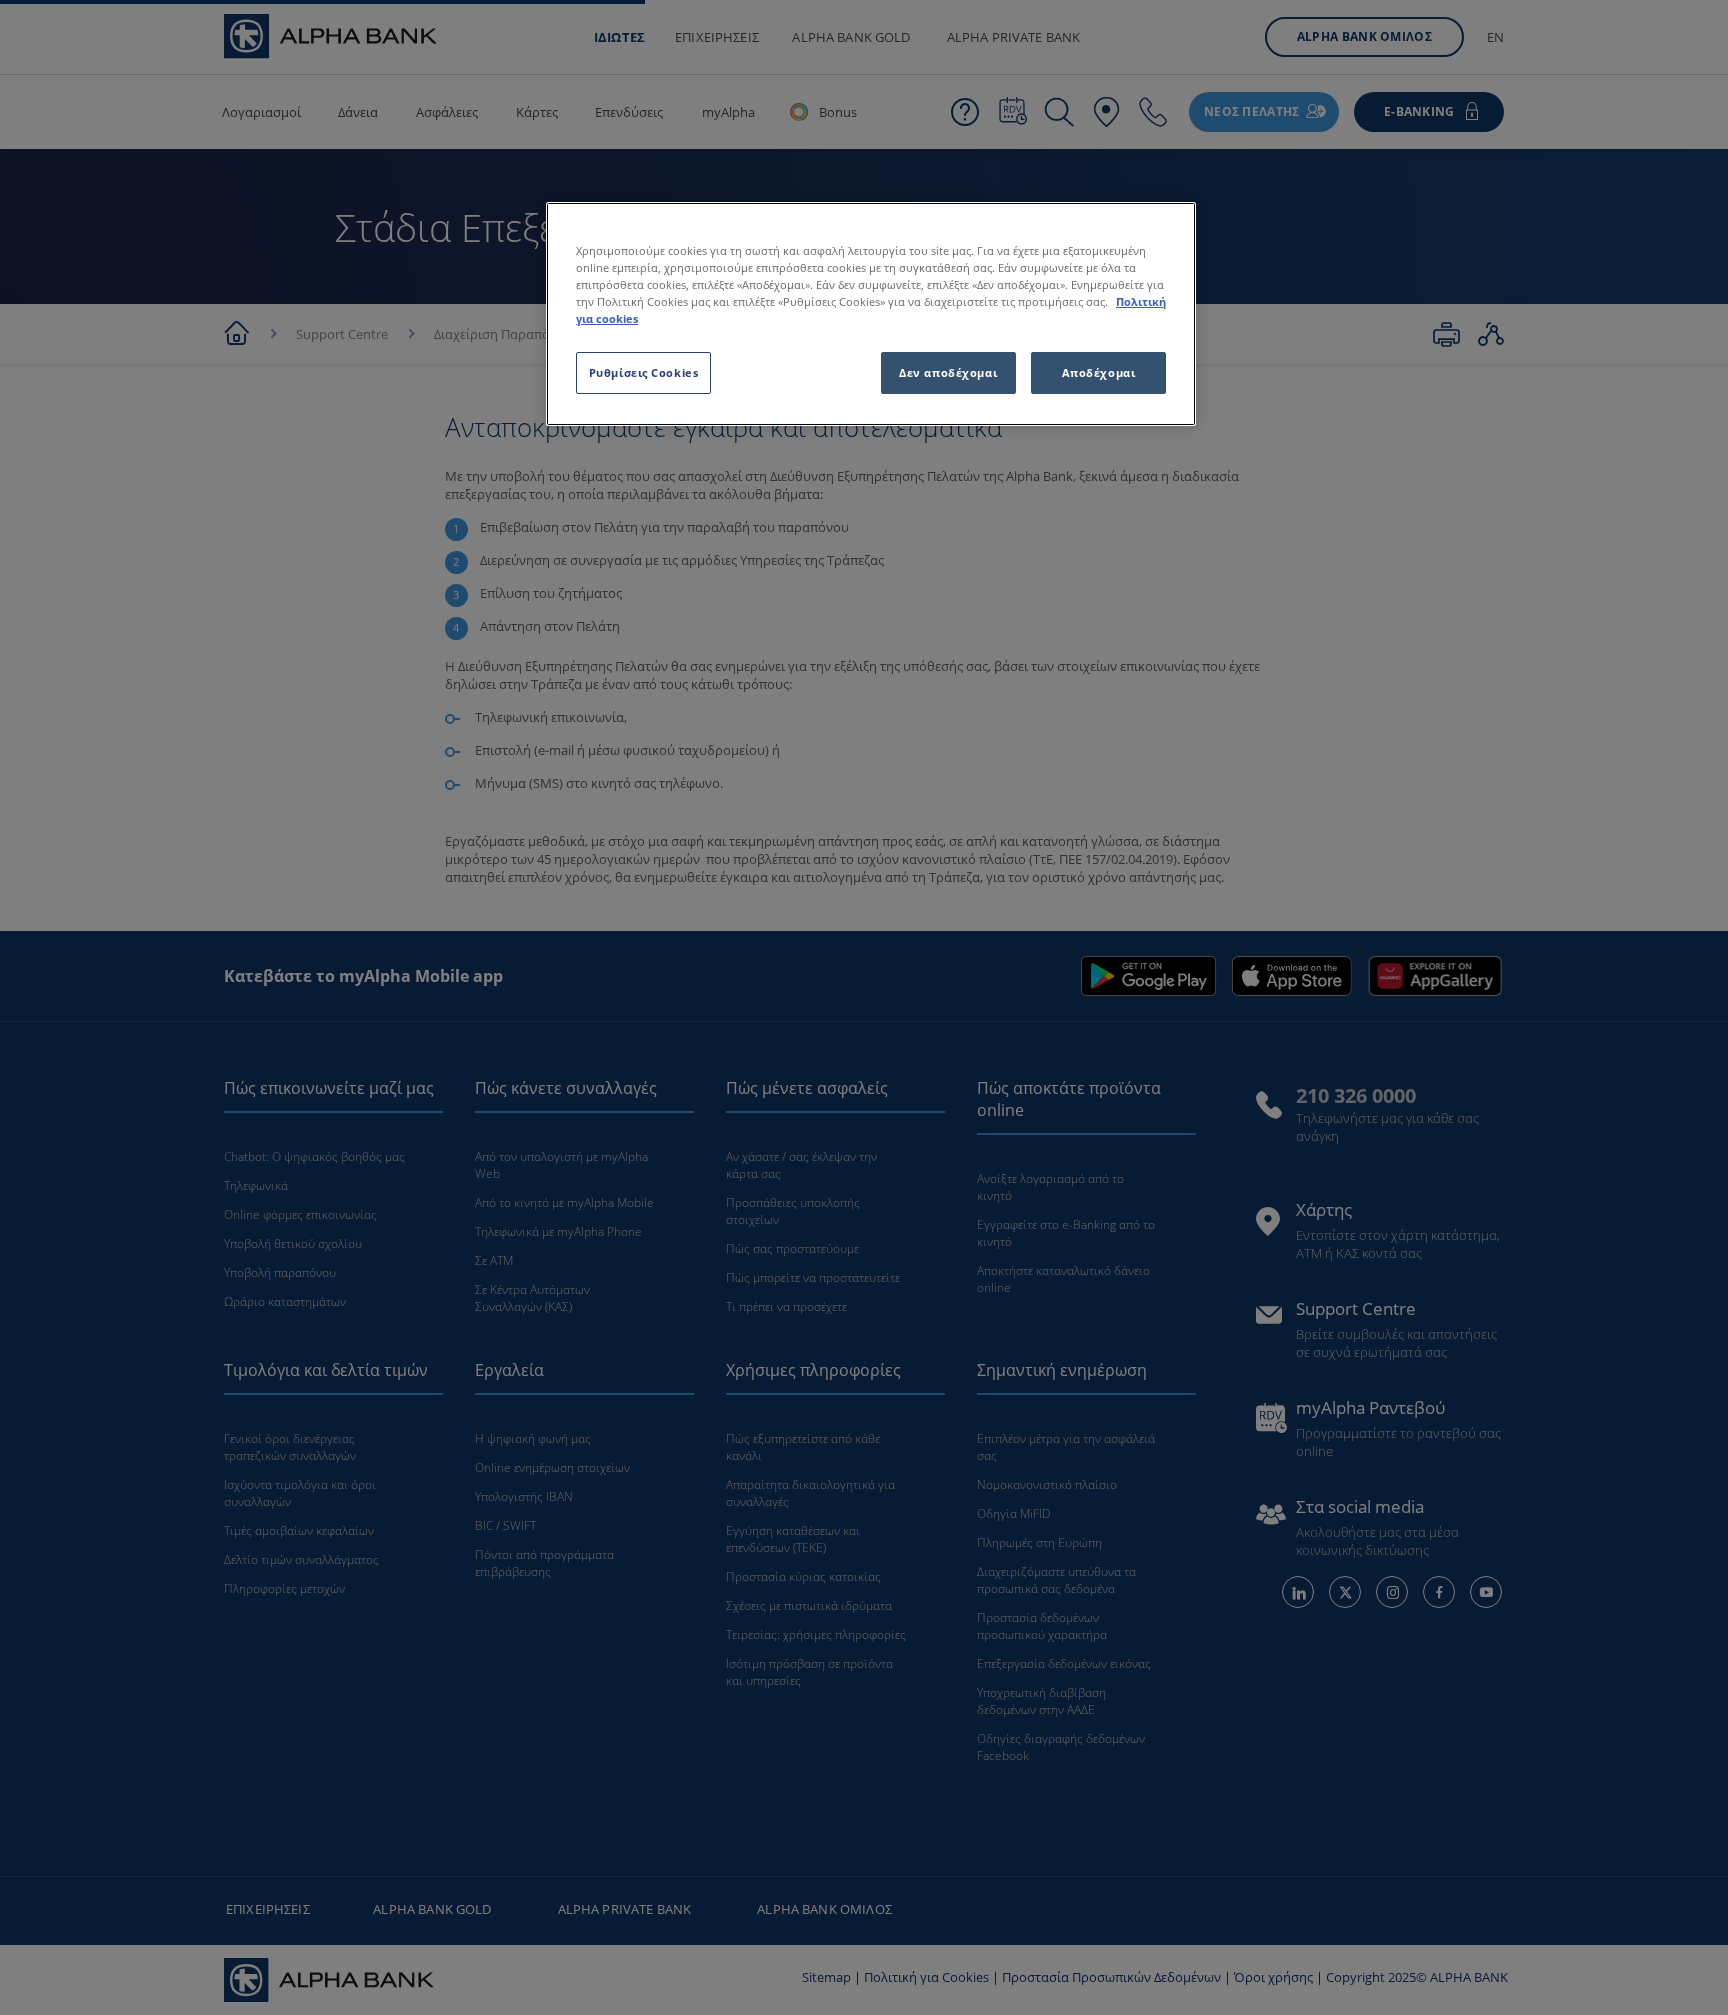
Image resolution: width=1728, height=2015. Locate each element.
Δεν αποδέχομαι (948, 372)
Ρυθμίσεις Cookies (644, 372)
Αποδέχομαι (1099, 372)
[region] (871, 314)
